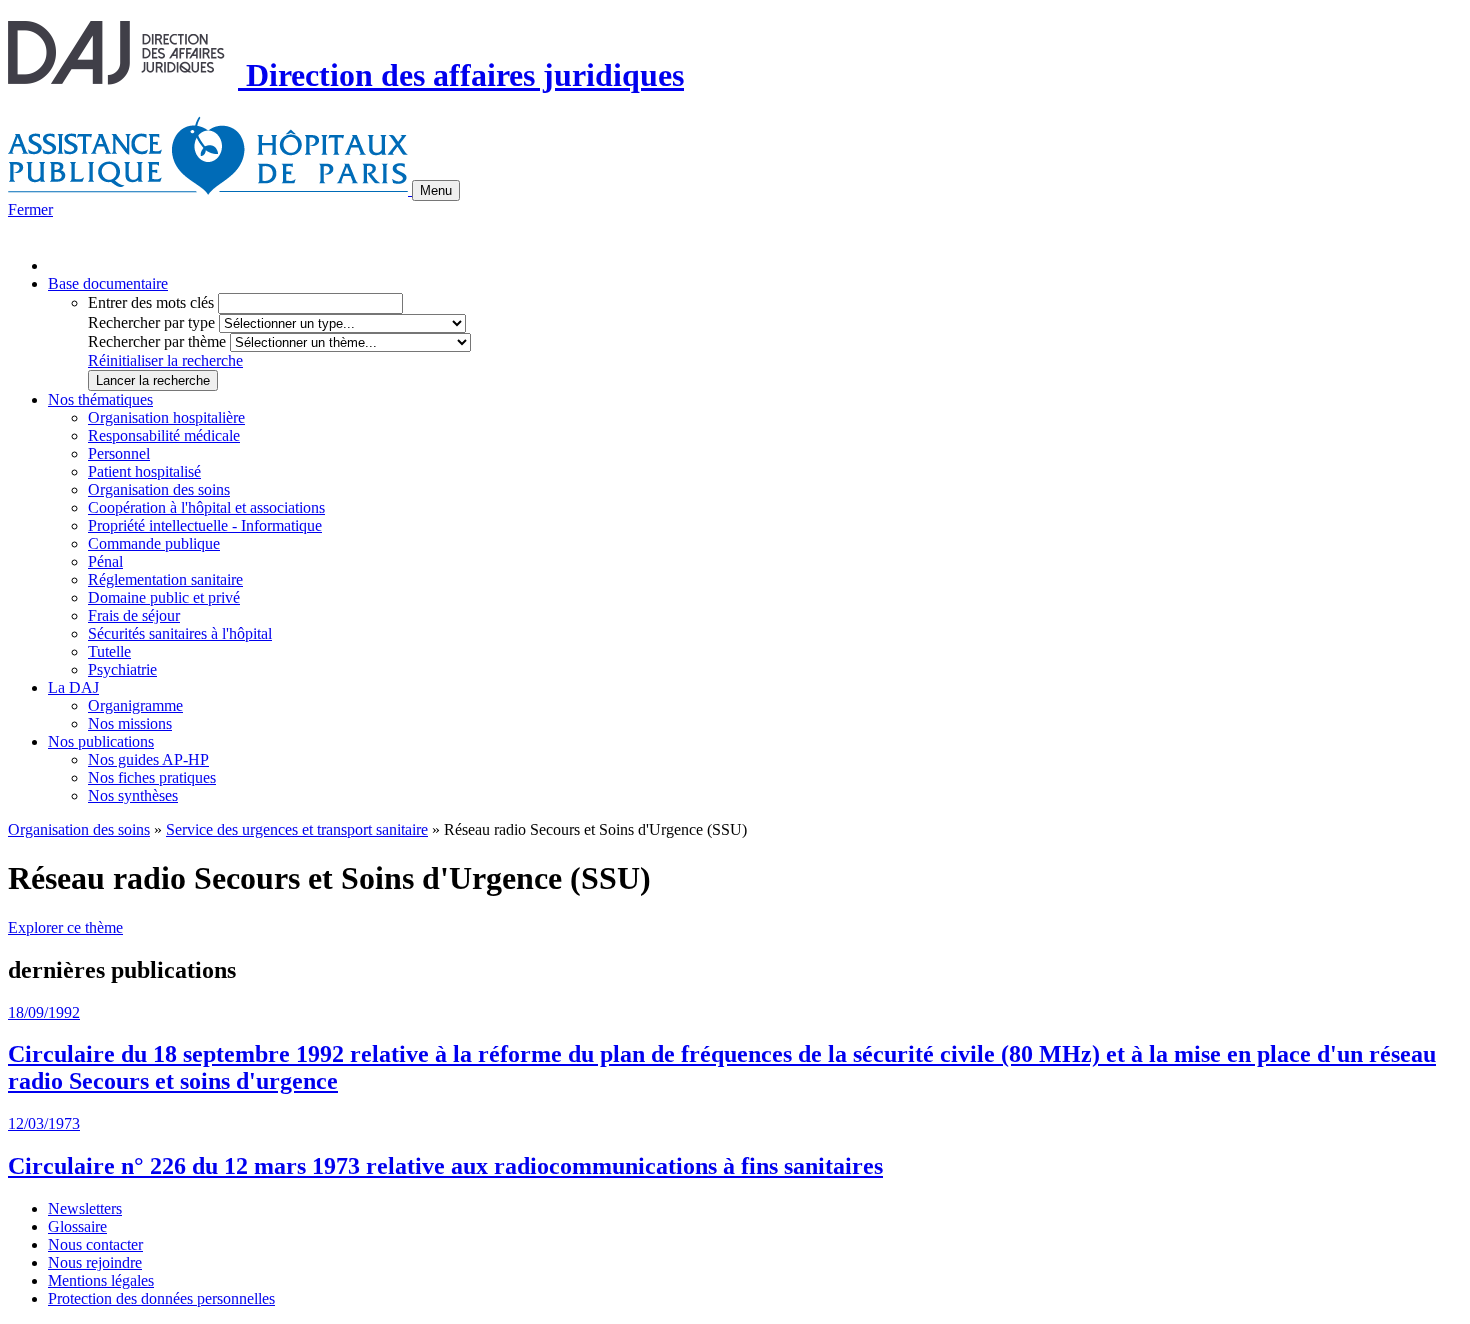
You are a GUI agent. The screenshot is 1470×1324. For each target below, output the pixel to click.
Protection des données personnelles (161, 1298)
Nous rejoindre (95, 1262)
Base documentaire (108, 283)
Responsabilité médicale (164, 435)
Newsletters (85, 1208)
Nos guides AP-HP (148, 759)
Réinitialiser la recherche (165, 360)
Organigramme (135, 705)
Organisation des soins (159, 489)
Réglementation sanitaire (165, 579)
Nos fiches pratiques (152, 777)
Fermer (30, 209)
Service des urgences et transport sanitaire (297, 829)
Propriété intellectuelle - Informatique (205, 525)
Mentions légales (101, 1280)
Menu (436, 190)
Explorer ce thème (65, 927)
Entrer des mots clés (151, 302)
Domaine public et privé (164, 597)
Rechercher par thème (157, 341)
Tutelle (109, 651)
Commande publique (154, 543)
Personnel (119, 453)
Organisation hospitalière (166, 417)
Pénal (105, 561)
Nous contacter (95, 1244)
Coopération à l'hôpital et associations (206, 507)
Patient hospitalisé (144, 471)
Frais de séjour (134, 615)
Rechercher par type (151, 322)
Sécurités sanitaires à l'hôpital (180, 633)
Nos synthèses (133, 795)
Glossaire (77, 1226)
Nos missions (130, 723)
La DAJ (73, 687)
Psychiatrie (122, 669)
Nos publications (101, 741)
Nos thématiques (100, 399)
